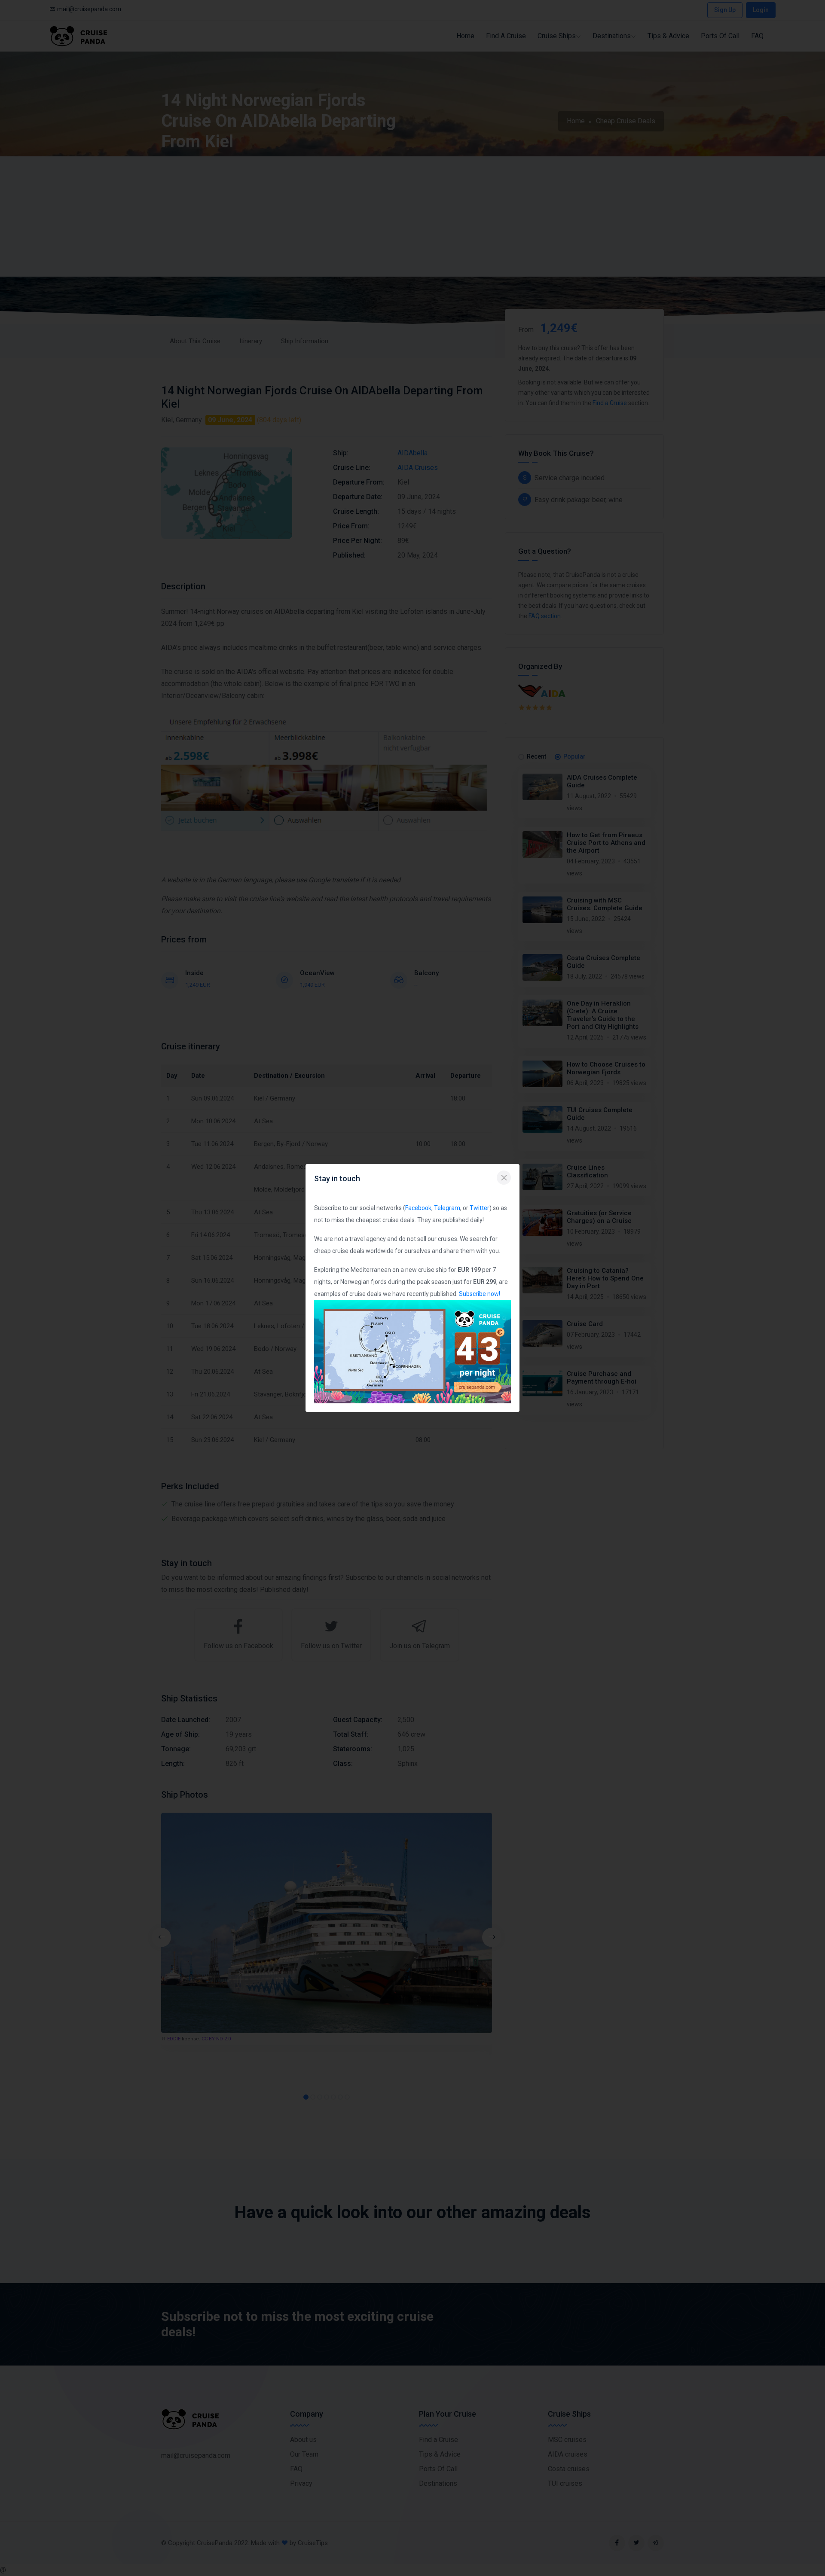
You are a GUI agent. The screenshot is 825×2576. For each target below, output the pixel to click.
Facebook (418, 1208)
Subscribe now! (480, 1294)
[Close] (504, 1178)
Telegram (447, 1208)
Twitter (480, 1208)
